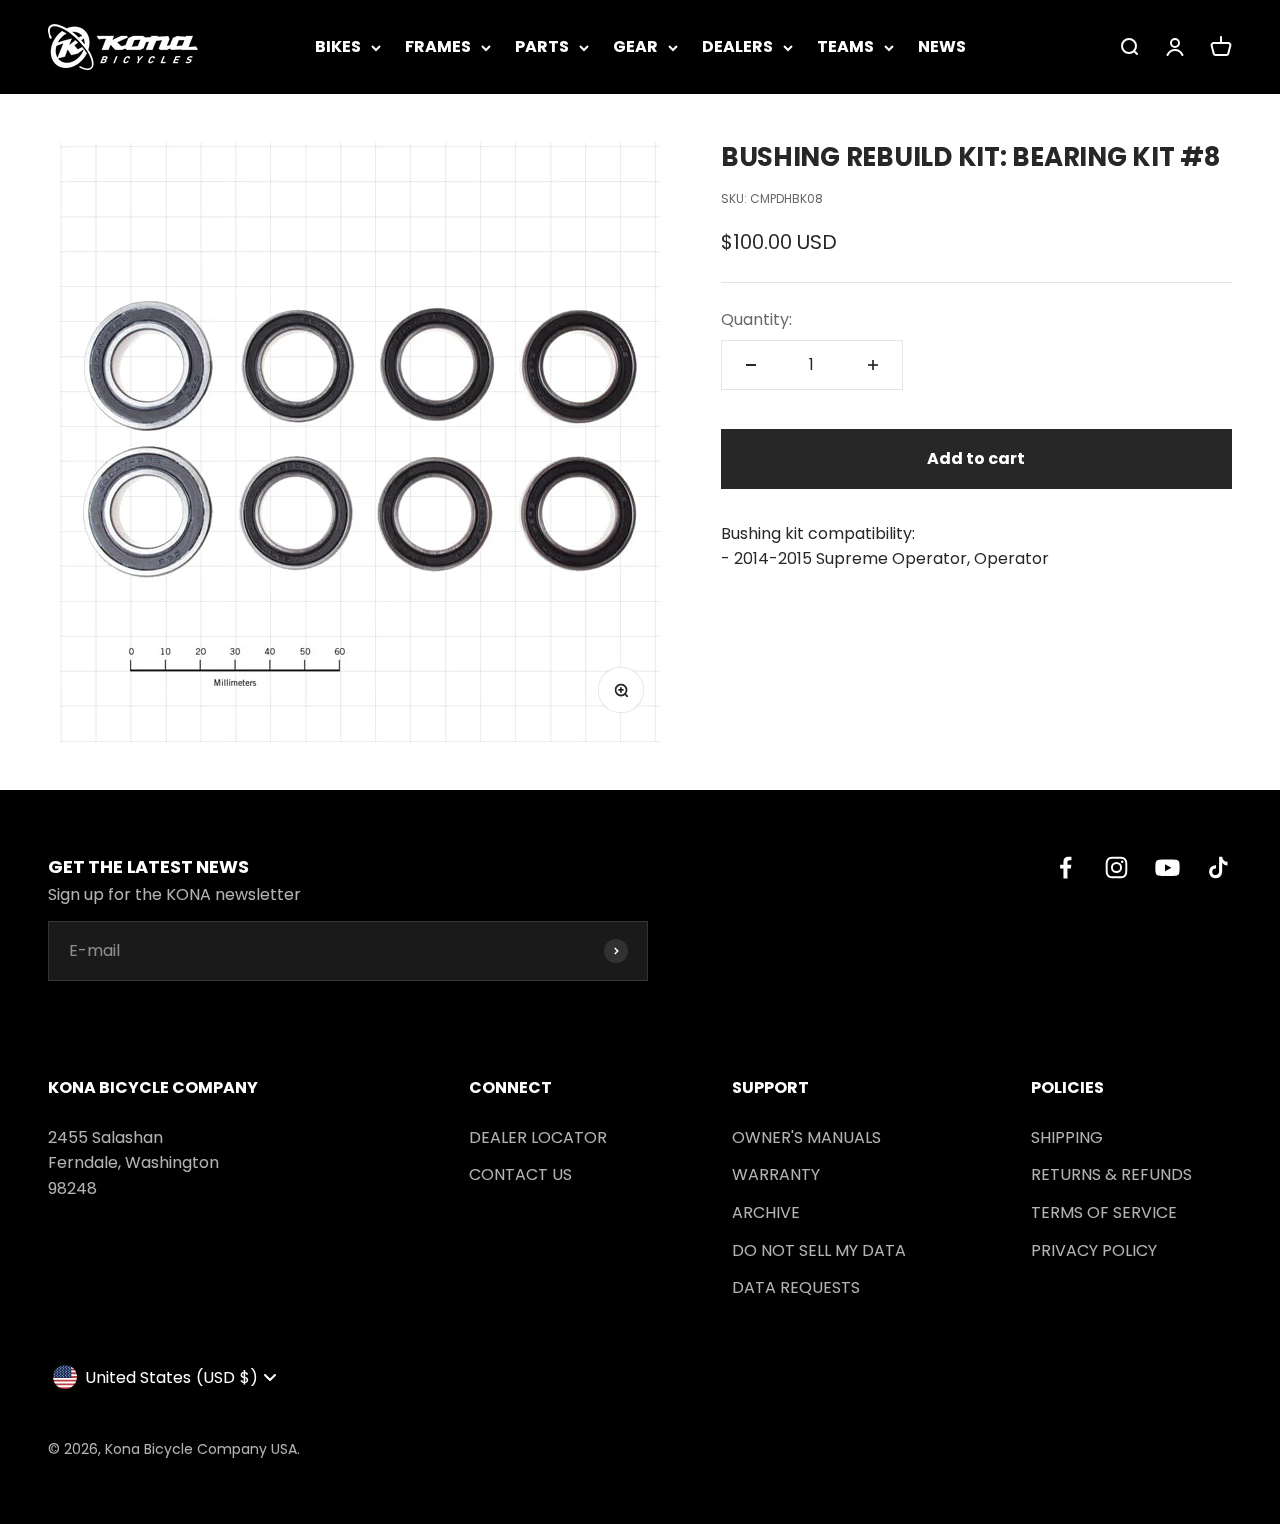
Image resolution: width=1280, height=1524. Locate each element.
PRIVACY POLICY (1094, 1250)
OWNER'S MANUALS (806, 1137)
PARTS (542, 46)
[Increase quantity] (873, 365)
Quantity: (756, 319)
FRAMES (438, 46)
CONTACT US (520, 1174)
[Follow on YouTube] (1167, 867)
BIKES (338, 46)
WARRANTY (776, 1174)
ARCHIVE (766, 1212)
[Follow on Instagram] (1116, 867)
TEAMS (845, 46)
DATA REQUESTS (796, 1287)
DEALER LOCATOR (538, 1137)
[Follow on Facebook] (1065, 867)
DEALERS (737, 46)
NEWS (942, 46)
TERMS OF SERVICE (1104, 1212)
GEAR (635, 46)
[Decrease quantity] (751, 365)
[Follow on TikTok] (1218, 867)
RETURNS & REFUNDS (1111, 1174)
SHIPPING (1067, 1137)
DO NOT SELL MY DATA (819, 1250)
